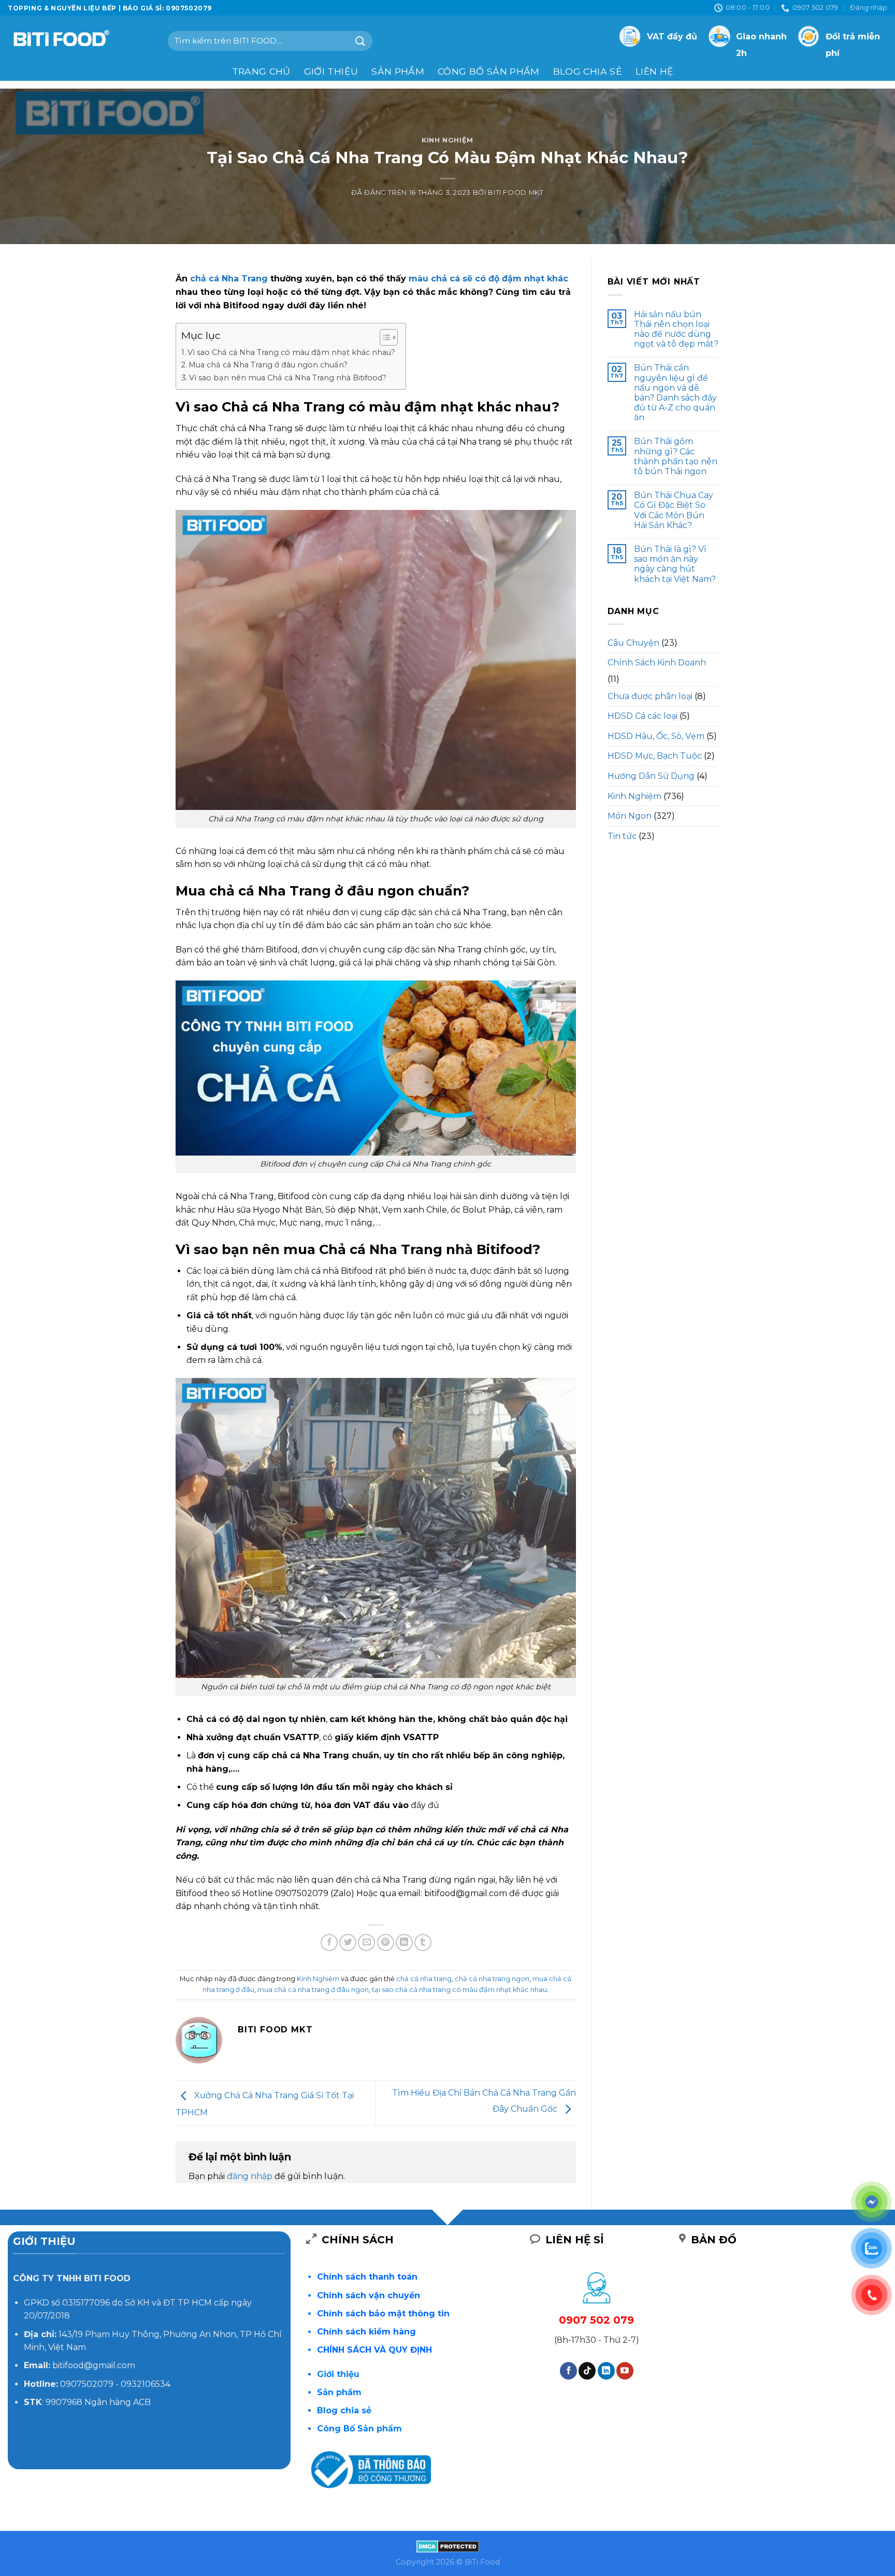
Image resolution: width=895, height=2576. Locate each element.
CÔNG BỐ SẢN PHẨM (489, 71)
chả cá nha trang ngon (492, 1979)
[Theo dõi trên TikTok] (587, 2371)
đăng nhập (250, 2176)
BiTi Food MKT (516, 193)
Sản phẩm (398, 71)
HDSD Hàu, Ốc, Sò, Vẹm (656, 736)
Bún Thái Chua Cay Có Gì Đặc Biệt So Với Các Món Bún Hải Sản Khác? (674, 510)
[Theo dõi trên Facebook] (568, 2371)
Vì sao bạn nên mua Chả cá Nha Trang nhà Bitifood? (288, 378)
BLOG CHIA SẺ (588, 71)
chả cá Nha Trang (229, 279)
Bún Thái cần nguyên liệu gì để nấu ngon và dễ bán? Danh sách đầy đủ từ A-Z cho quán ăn (675, 393)
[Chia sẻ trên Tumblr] (423, 1942)
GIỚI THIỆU (331, 71)
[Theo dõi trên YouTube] (625, 2371)
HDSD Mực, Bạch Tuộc (655, 756)
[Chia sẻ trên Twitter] (348, 1942)
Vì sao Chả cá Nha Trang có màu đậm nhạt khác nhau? (291, 352)
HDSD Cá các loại (643, 716)
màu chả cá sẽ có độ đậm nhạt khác (488, 279)
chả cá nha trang (424, 1979)
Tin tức (622, 836)
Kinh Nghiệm (447, 140)
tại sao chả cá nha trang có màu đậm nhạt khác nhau (459, 1990)
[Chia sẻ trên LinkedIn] (404, 1942)
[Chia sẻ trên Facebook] (329, 1942)
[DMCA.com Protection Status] (448, 2545)
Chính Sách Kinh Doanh (657, 663)
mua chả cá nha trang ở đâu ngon (313, 1990)
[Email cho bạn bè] (366, 1942)
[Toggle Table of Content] (384, 337)
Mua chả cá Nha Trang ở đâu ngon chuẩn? (268, 365)
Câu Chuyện (633, 643)
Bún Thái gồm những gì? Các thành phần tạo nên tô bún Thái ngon (676, 456)
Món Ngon (630, 816)
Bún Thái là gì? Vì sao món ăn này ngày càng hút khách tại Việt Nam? (675, 564)
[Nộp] (360, 41)
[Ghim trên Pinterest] (386, 1942)
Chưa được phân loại (650, 696)
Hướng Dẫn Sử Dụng (651, 776)
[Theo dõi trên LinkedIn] (606, 2371)
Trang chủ (261, 71)
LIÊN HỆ (654, 71)
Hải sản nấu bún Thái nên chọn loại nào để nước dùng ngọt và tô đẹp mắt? (676, 329)
